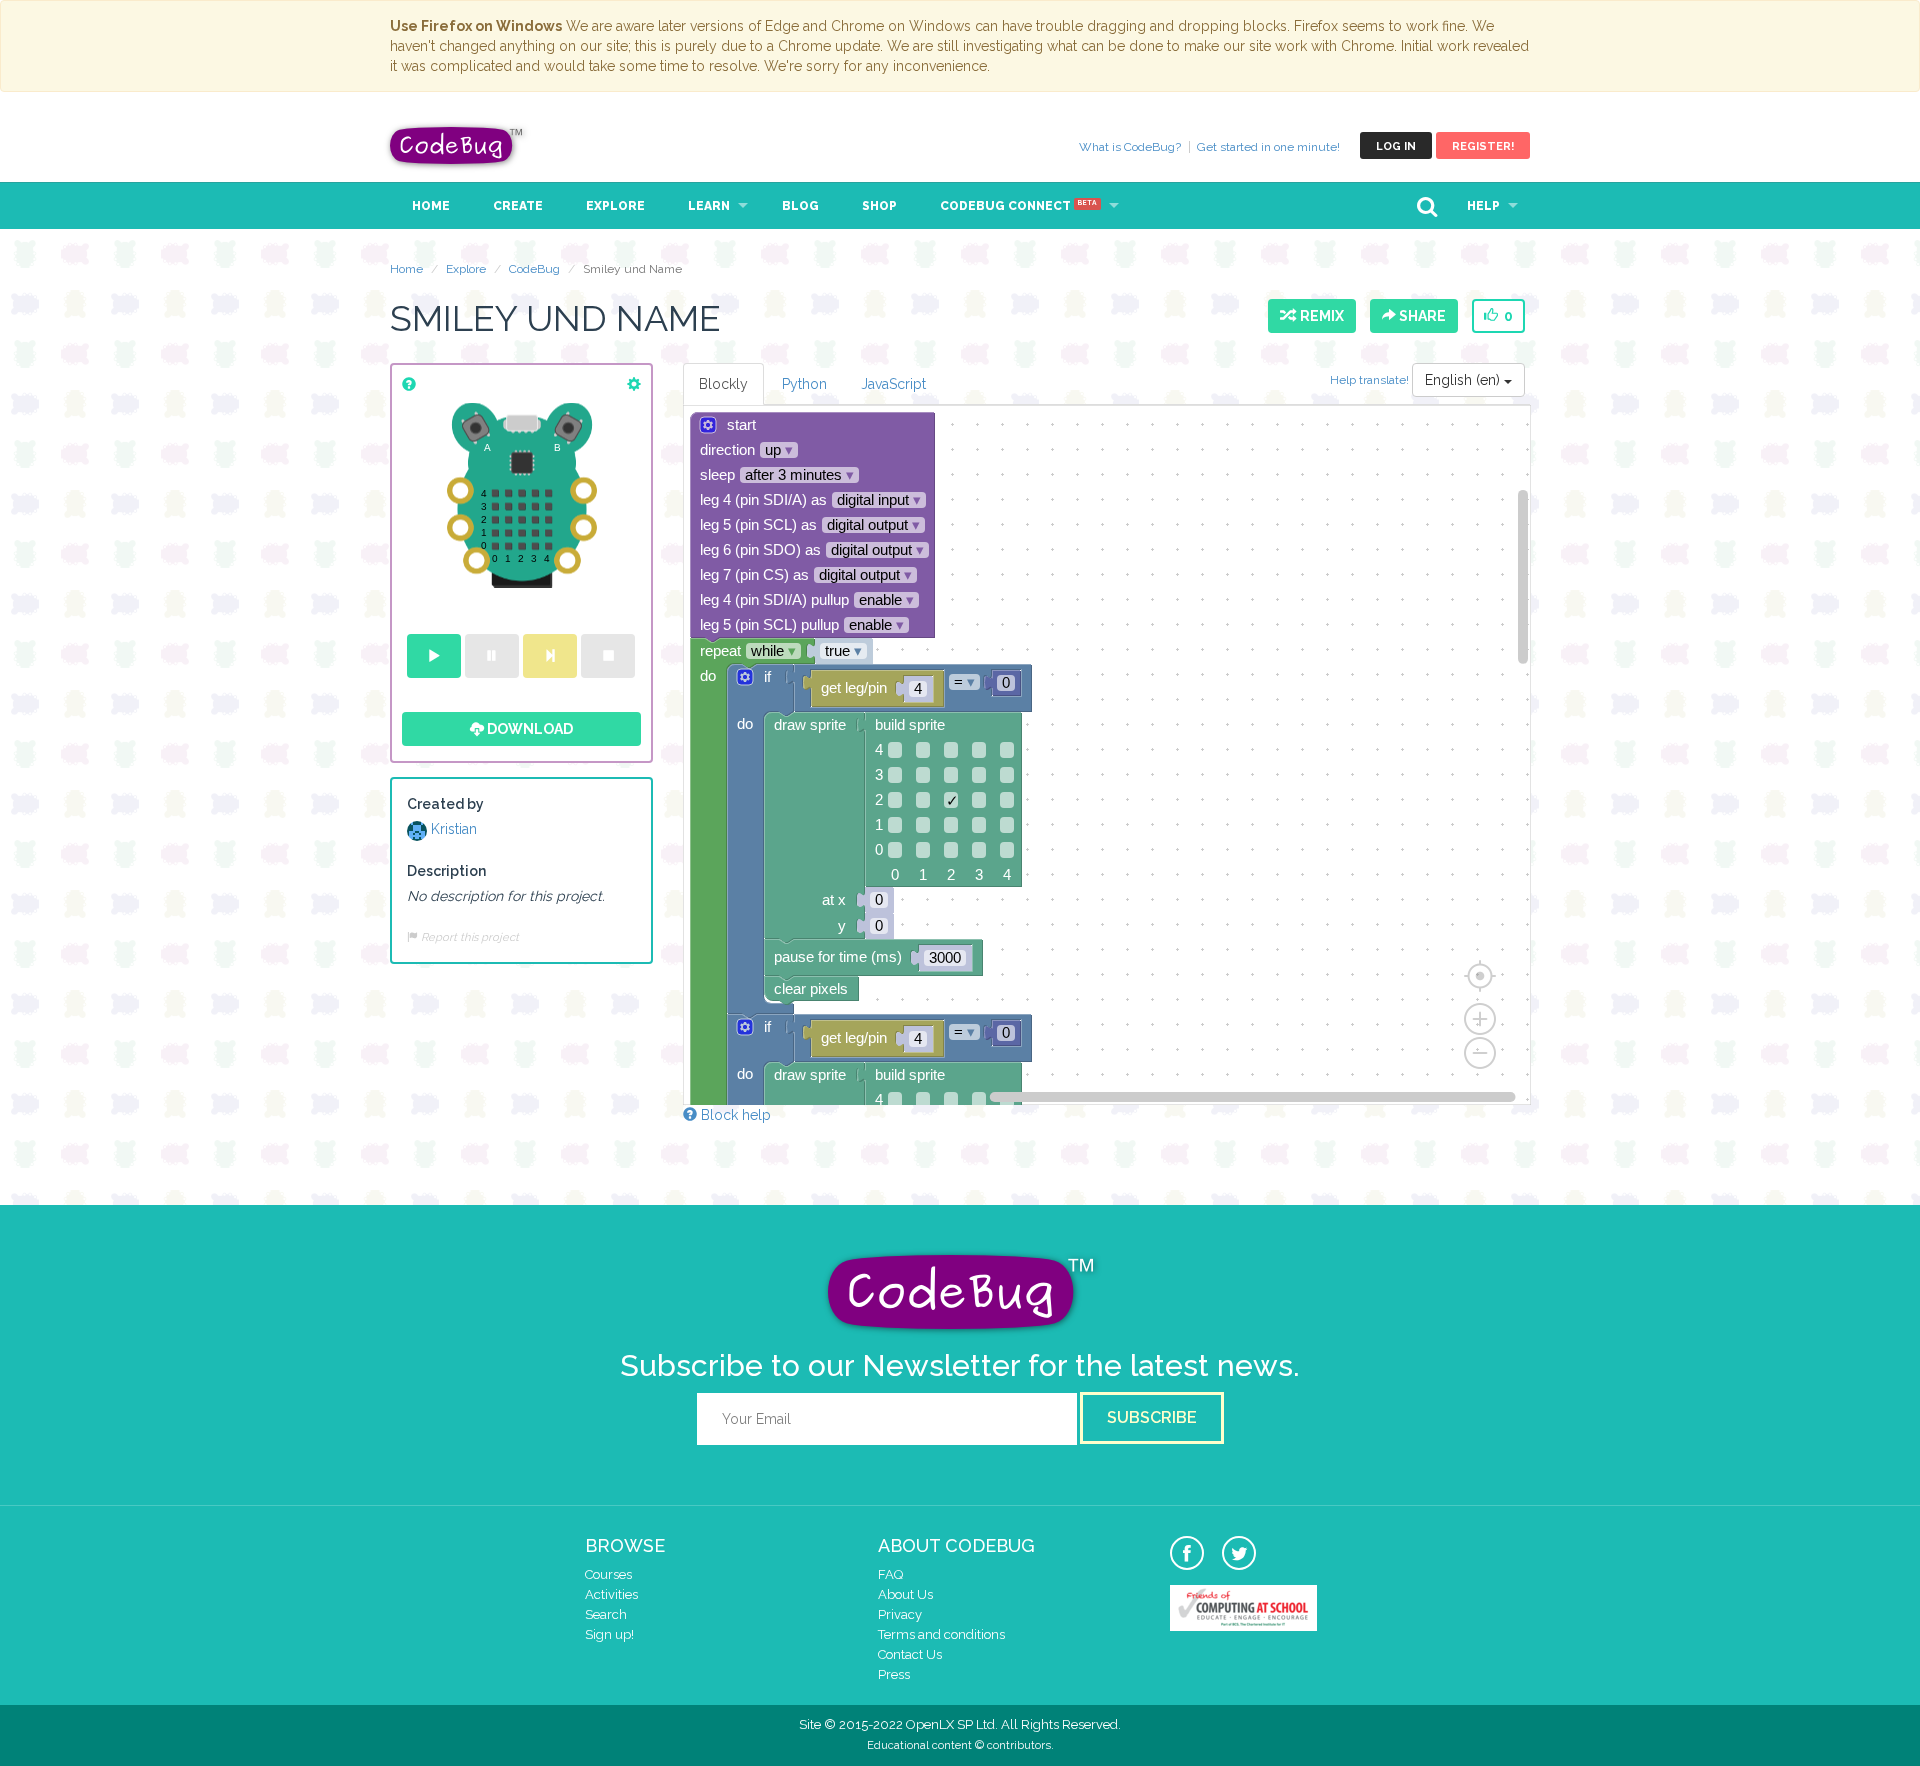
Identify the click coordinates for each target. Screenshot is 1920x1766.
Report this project (468, 937)
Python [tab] (804, 384)
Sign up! (609, 1634)
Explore (615, 206)
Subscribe (1152, 1417)
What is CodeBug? (1130, 147)
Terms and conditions (941, 1634)
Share (1421, 316)
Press (894, 1674)
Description (446, 871)
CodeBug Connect (1018, 206)
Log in (1396, 146)
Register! (1483, 146)
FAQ (890, 1574)
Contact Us (910, 1654)
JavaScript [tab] (893, 384)
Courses (608, 1574)
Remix (1319, 316)
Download (528, 729)
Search (606, 1614)
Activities (611, 1594)
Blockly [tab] (723, 384)
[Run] (434, 656)
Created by (445, 804)
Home (431, 206)
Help (1483, 206)
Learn (709, 206)
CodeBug (457, 145)
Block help (734, 1115)
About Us (905, 1594)
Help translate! (1371, 380)
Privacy (900, 1614)
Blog (800, 206)
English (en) (1464, 380)
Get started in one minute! (1268, 147)
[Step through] (550, 656)
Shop (879, 206)
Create (518, 206)
